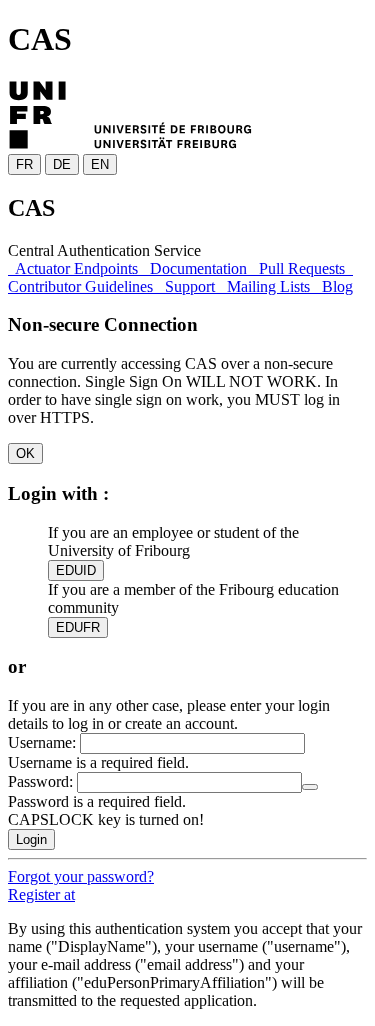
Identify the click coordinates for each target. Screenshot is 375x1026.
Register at (41, 894)
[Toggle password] (310, 787)
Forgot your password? (81, 876)
